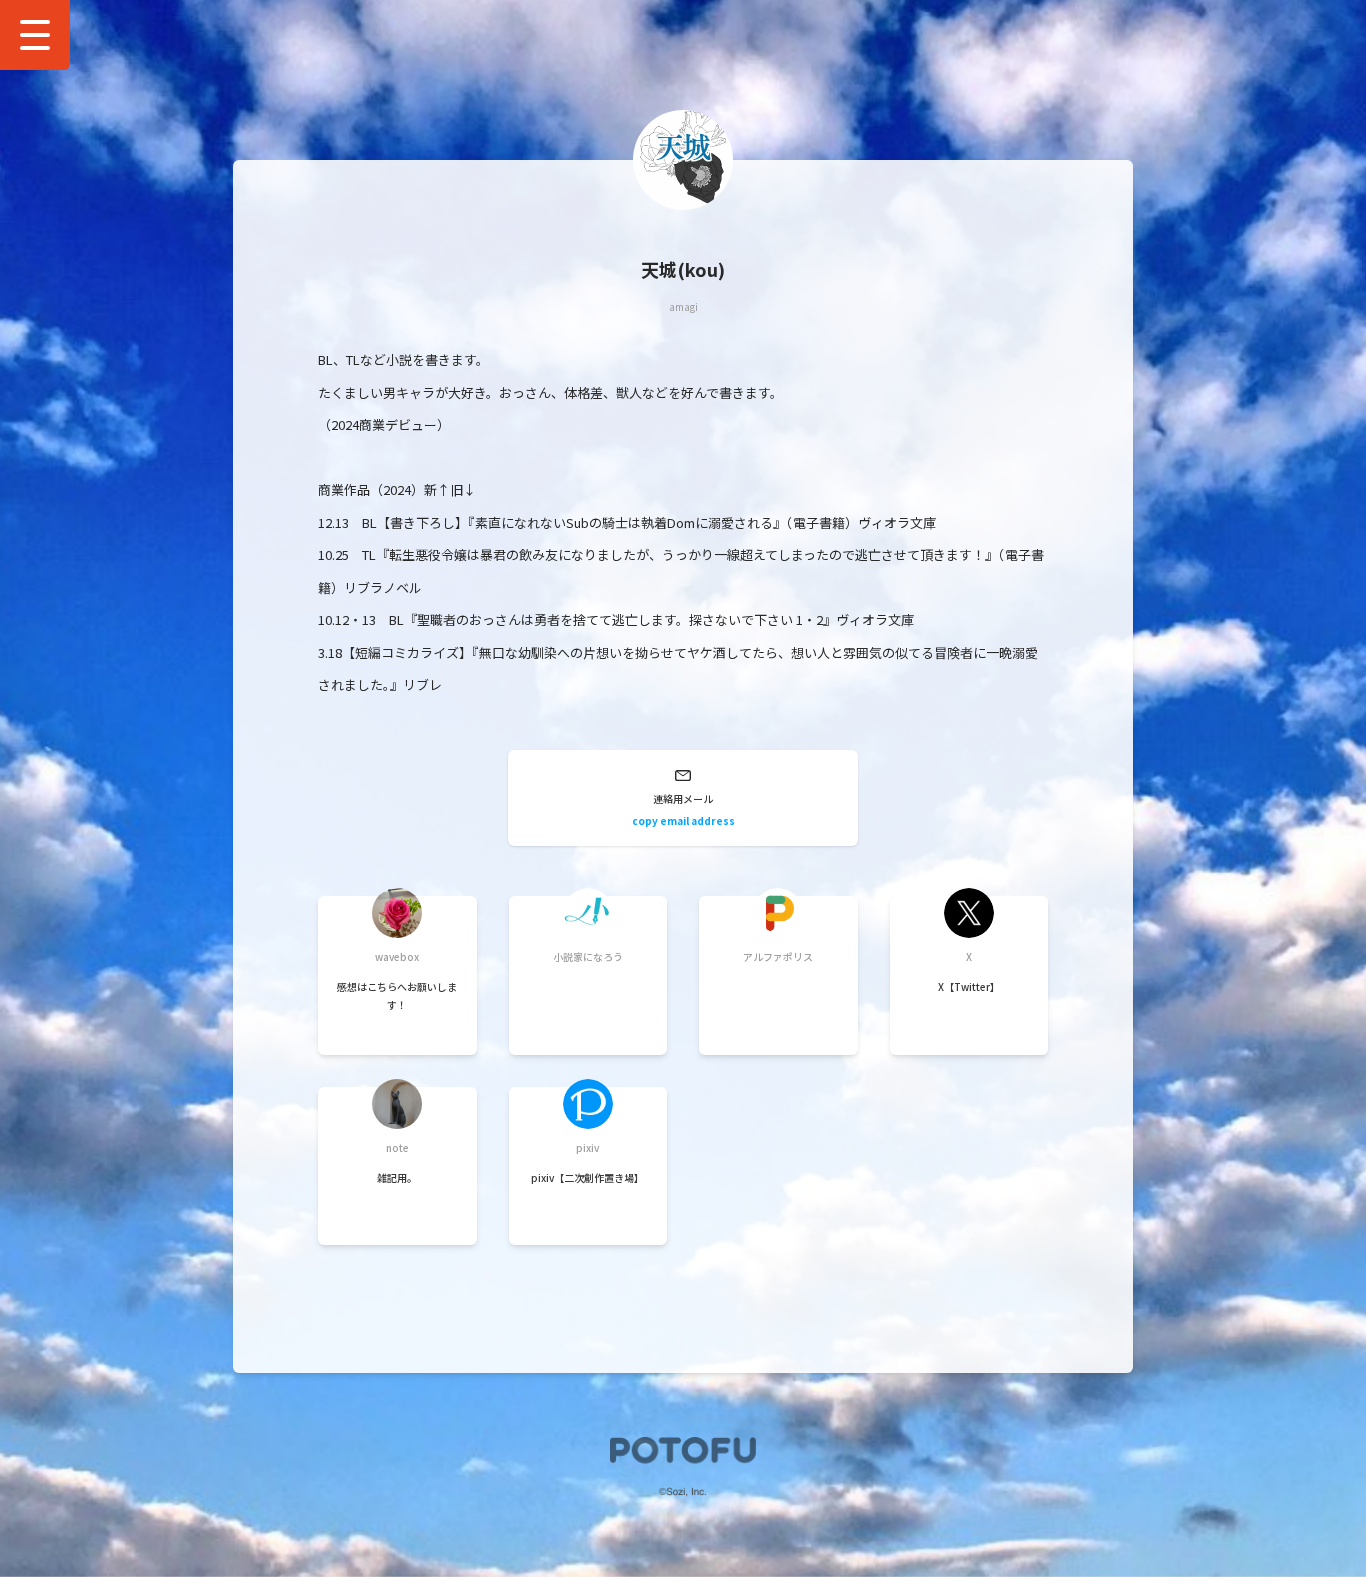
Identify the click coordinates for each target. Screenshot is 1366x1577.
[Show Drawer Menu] (35, 35)
